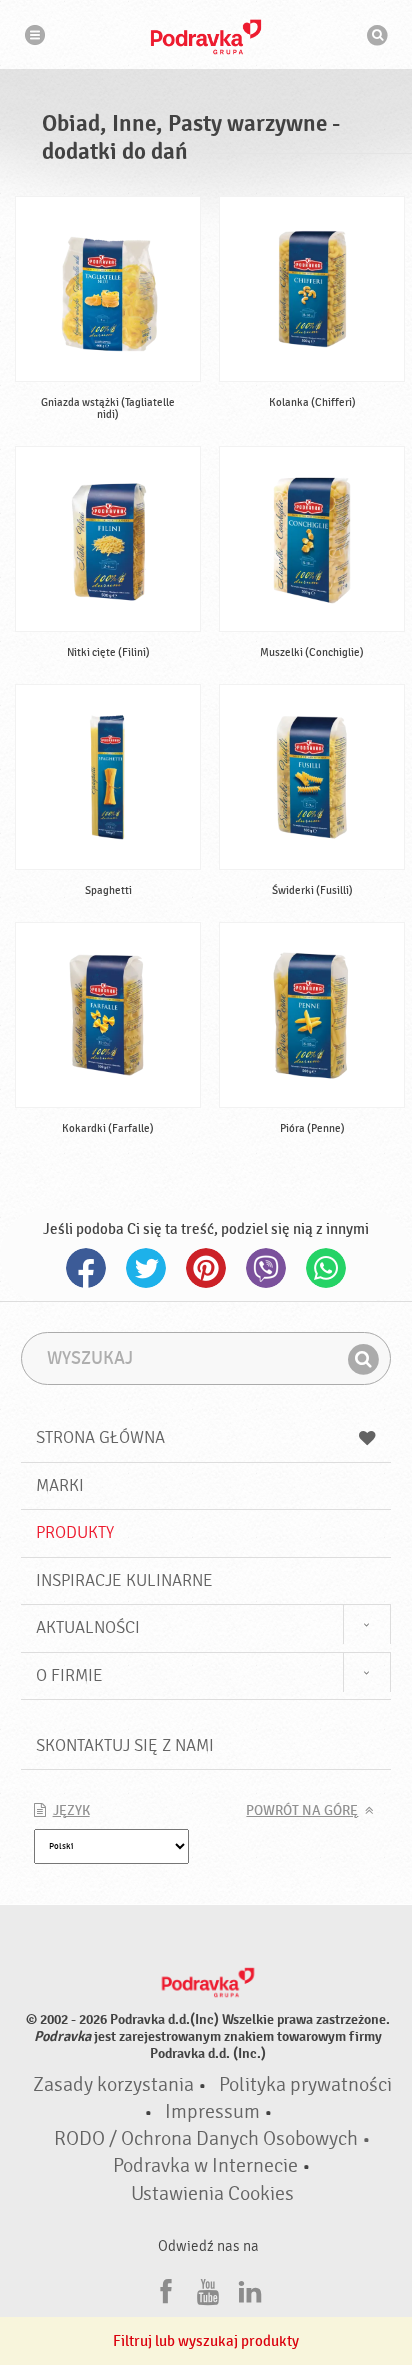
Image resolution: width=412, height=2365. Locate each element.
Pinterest (206, 1268)
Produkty (75, 1532)
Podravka (206, 37)
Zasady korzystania (113, 2085)
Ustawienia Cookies (212, 2194)
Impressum (212, 2112)
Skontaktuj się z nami (125, 1745)
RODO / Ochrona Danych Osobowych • (212, 2139)
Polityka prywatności (305, 2085)
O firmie (69, 1675)
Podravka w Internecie (205, 2166)
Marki (60, 1485)
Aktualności (88, 1627)
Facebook (86, 1268)
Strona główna (100, 1437)
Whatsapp (326, 1268)
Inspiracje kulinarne (124, 1580)
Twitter (146, 1268)
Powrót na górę (302, 1811)
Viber (266, 1268)
